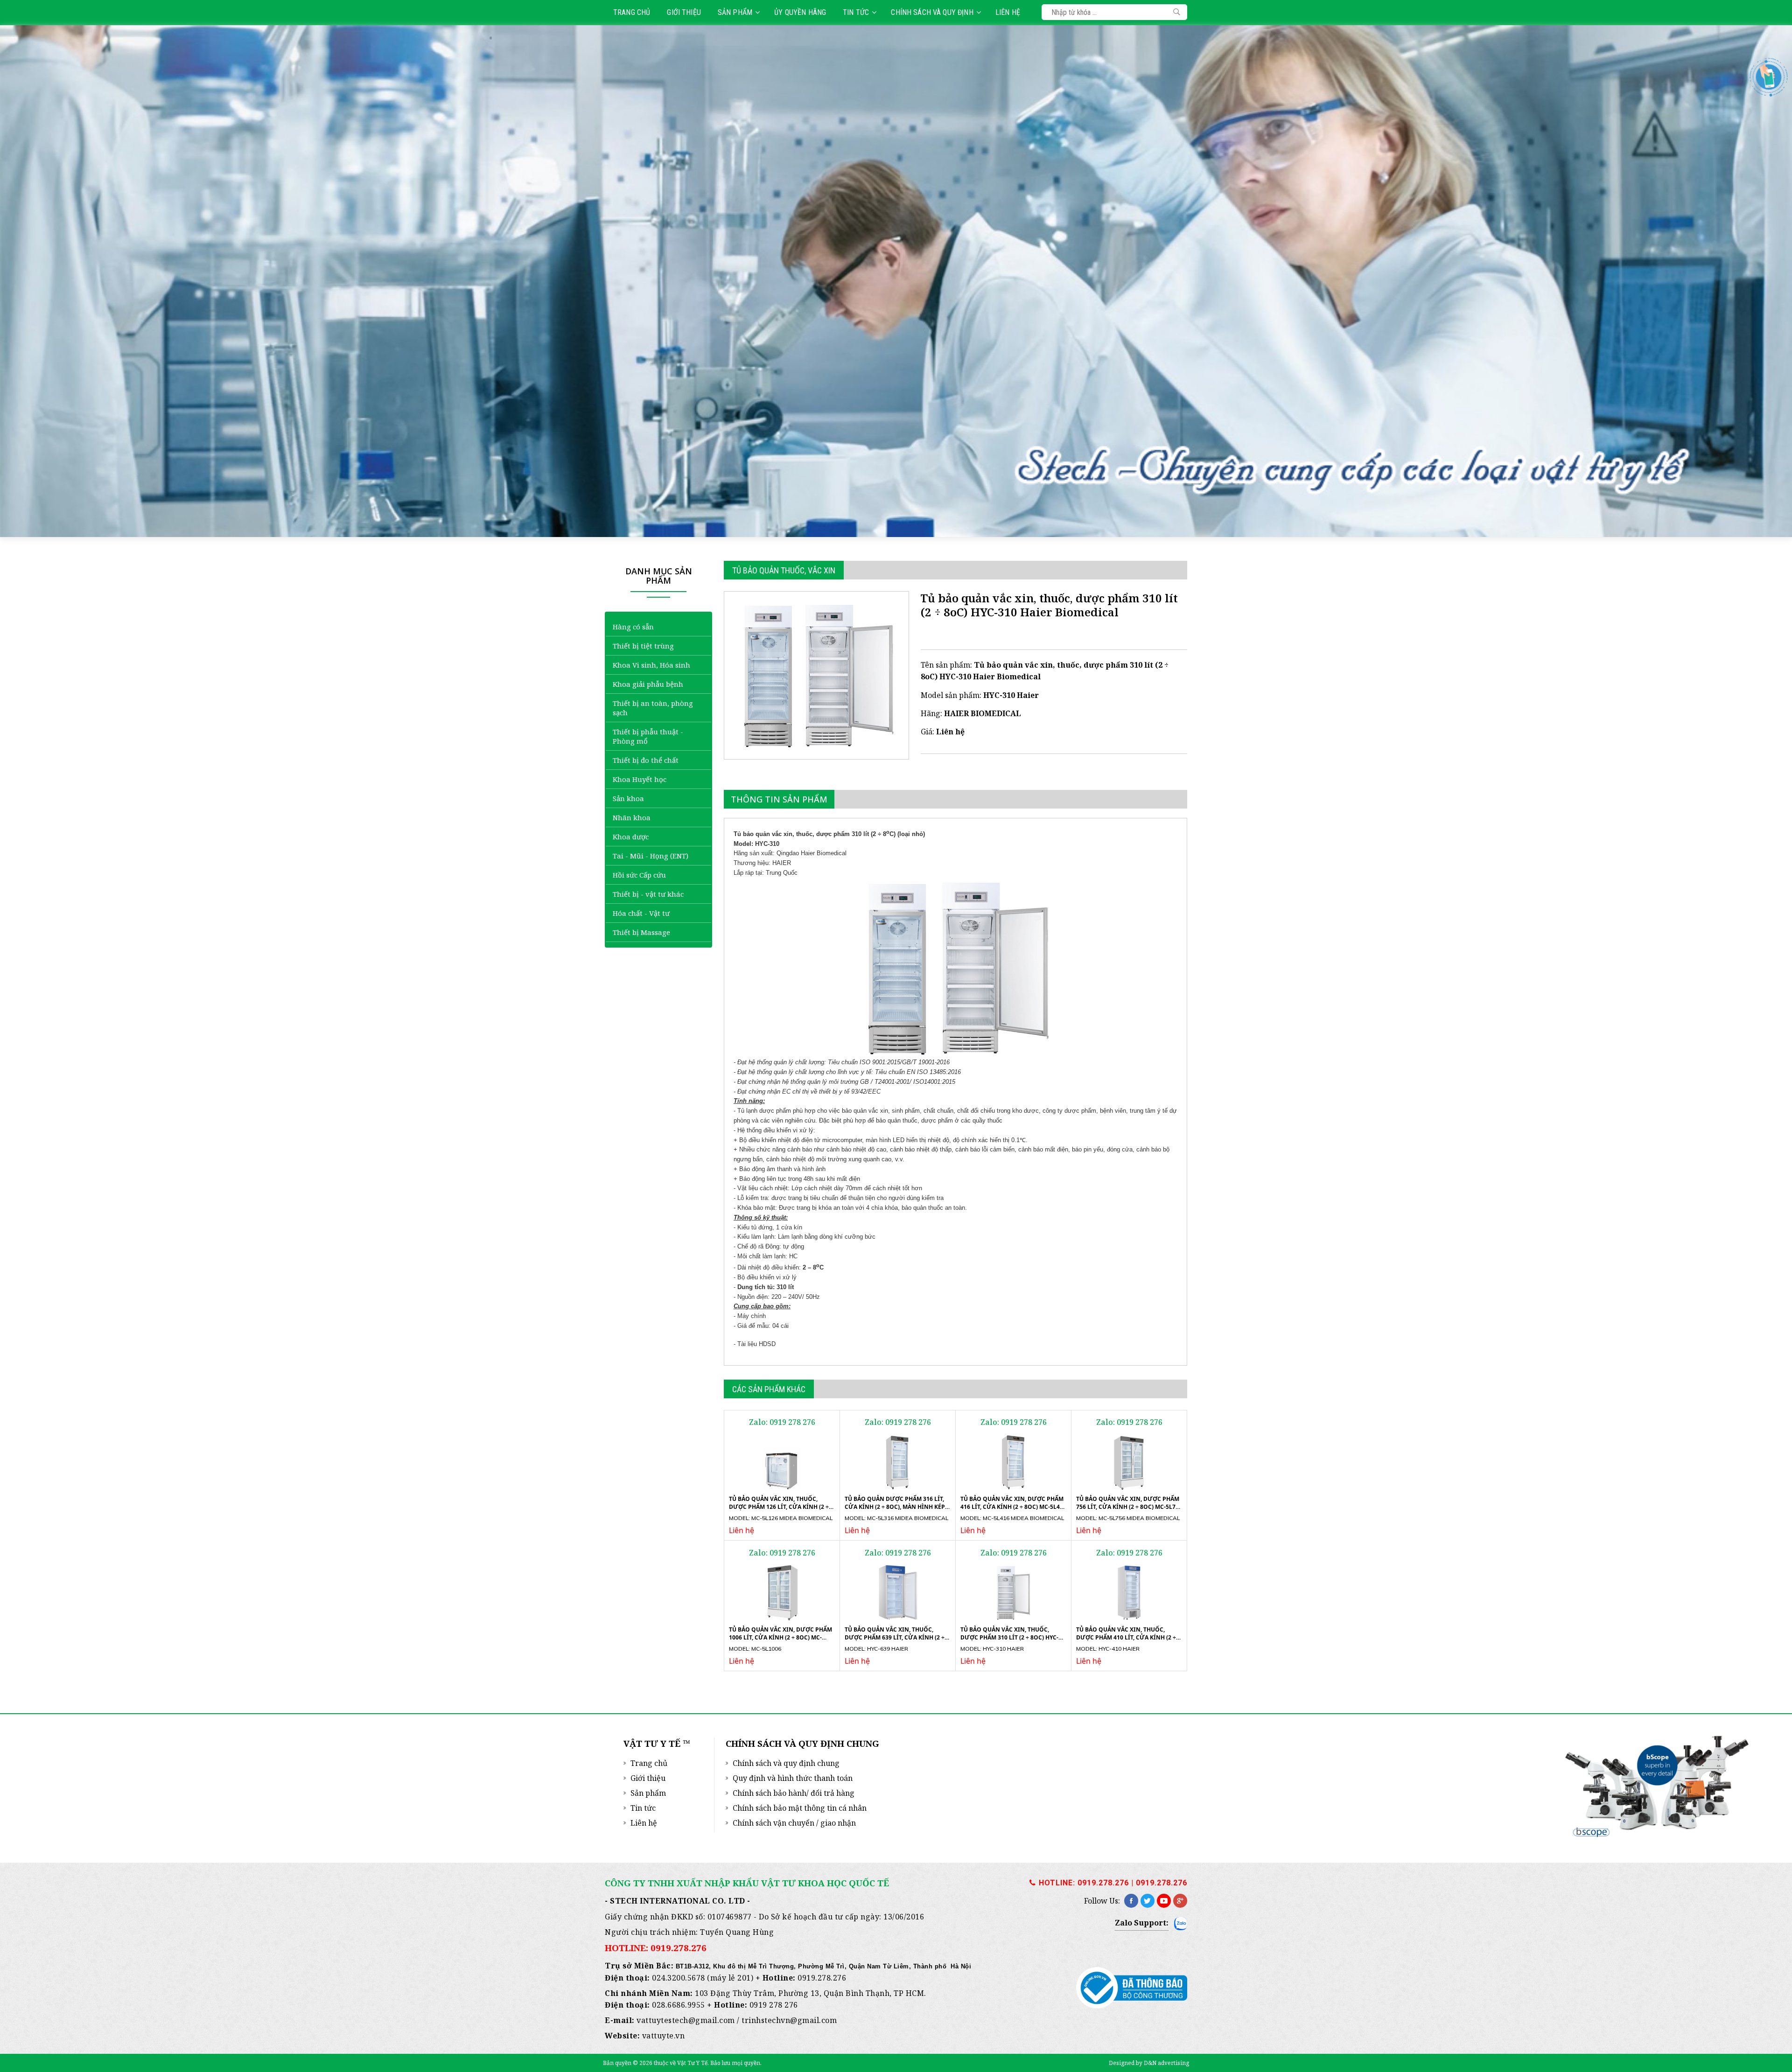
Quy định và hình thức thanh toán (793, 1778)
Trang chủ (632, 12)
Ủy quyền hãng (800, 12)
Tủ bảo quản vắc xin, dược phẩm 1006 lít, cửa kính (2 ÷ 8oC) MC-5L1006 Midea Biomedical (780, 1637)
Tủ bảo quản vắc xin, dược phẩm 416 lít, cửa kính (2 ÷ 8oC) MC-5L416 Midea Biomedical (1013, 1507)
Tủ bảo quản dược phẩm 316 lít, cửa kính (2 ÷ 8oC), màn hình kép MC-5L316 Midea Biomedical (895, 1507)
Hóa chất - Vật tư (641, 913)
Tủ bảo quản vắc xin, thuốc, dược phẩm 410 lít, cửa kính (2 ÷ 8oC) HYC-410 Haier (1126, 1637)
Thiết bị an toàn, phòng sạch (653, 708)
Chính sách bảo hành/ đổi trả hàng (794, 1793)
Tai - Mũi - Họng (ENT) (651, 856)
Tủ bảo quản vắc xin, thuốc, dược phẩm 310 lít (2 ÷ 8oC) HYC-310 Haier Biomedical (1009, 1637)
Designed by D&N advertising (1149, 2063)
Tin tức (856, 12)
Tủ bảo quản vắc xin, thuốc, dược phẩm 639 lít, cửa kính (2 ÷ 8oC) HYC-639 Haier (895, 1637)
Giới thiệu (684, 12)
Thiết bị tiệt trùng (643, 646)
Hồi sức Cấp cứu (639, 875)
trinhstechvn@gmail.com (789, 2020)
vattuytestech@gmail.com (686, 2020)
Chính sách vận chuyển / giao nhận (794, 1823)
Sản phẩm (735, 12)
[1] (1177, 12)
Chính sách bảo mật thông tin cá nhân (800, 1808)
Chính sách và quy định (932, 12)
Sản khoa (628, 798)
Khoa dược (631, 837)
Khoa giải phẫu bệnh (648, 684)
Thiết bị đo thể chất (646, 760)
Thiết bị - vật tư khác (648, 894)
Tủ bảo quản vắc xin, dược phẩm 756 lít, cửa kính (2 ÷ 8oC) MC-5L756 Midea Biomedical (1129, 1507)
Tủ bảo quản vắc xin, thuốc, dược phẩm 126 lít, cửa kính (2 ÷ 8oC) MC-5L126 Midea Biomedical (779, 1507)
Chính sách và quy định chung (786, 1763)
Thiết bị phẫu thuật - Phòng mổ (648, 736)
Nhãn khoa (632, 817)
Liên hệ (1008, 12)
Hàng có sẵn (633, 627)
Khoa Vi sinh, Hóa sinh (651, 665)
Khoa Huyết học (640, 779)
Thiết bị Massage (641, 932)
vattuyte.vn (664, 2036)
